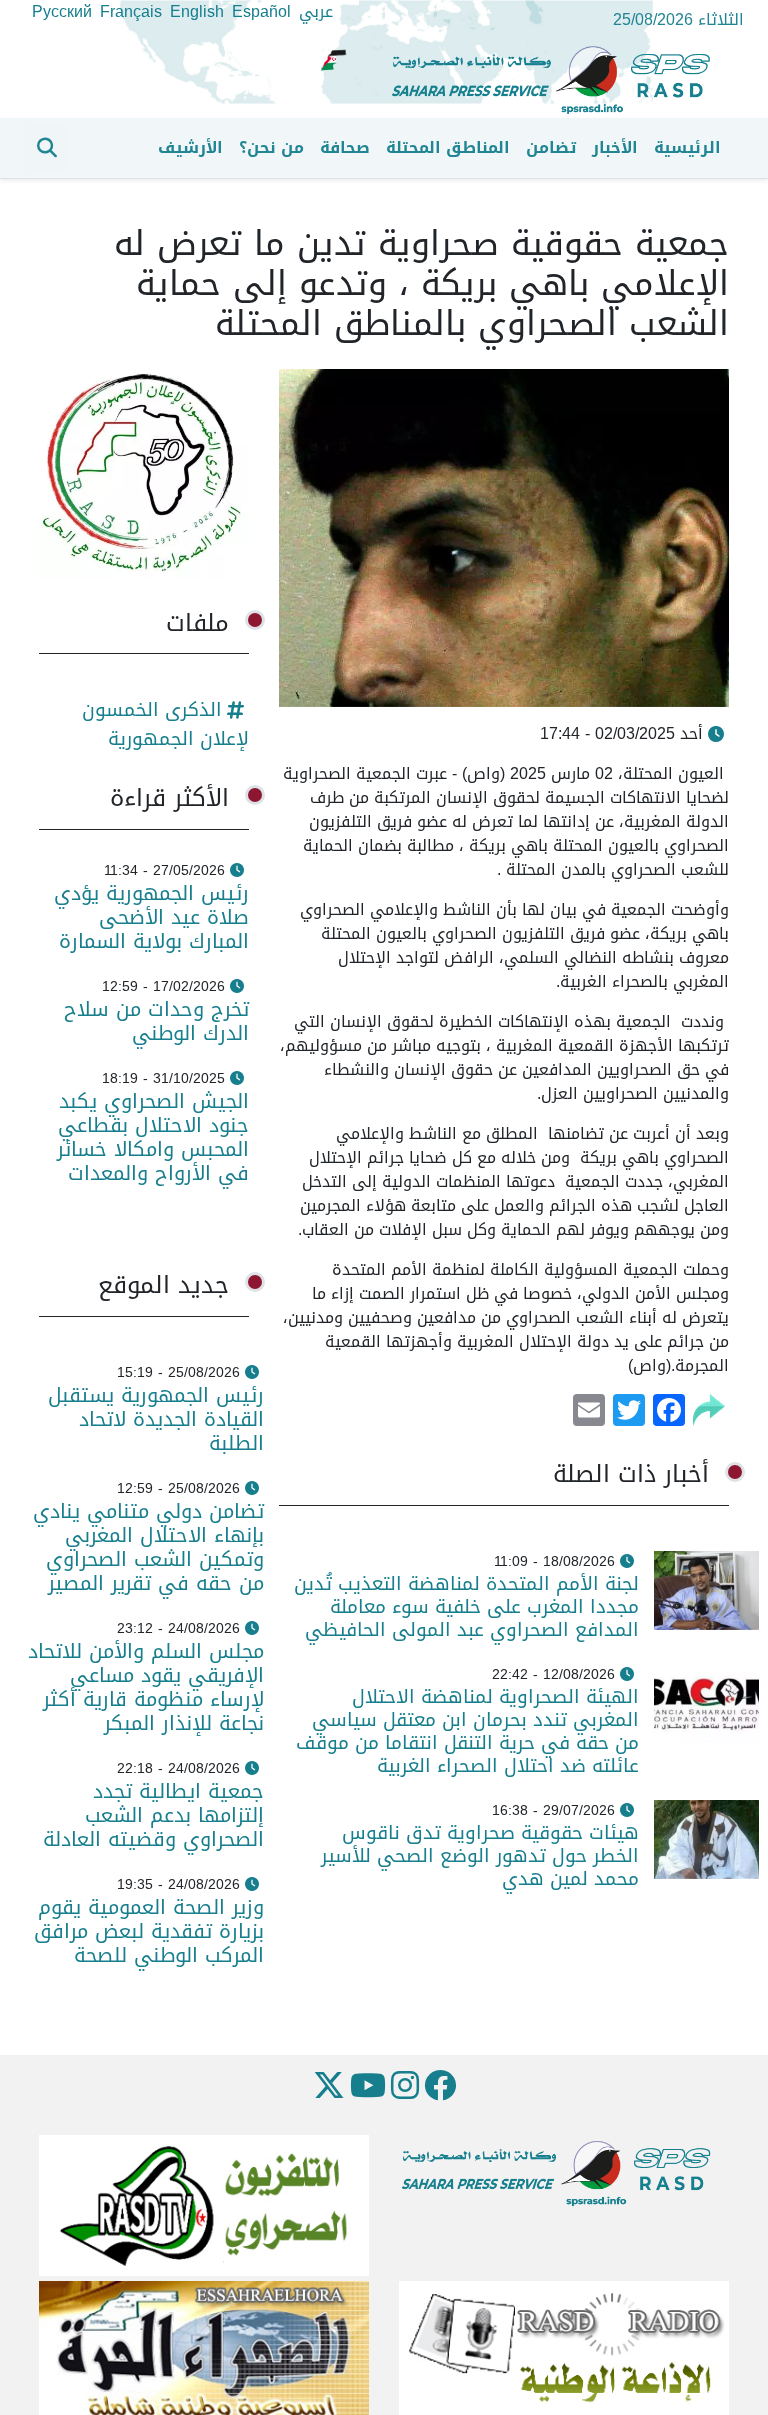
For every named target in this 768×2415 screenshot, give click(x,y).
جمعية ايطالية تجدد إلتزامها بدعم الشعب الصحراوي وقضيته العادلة (153, 1815)
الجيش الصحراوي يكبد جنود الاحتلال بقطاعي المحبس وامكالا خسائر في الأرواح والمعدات (153, 1137)
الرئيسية (687, 147)
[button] (47, 148)
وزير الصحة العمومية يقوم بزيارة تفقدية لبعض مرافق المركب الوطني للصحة (149, 1931)
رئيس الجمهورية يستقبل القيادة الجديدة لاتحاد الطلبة (156, 1419)
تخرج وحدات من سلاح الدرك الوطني (156, 1021)
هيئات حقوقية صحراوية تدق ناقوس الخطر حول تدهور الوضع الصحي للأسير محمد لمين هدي (480, 1855)
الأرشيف (190, 147)
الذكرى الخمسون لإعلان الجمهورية (165, 724)
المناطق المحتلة (448, 147)
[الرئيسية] (559, 80)
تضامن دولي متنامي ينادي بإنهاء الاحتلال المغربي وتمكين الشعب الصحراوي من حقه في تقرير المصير (148, 1547)
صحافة (345, 147)
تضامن (551, 147)
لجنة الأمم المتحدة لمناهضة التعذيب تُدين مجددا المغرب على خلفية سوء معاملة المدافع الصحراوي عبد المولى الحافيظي (466, 1606)
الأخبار (615, 147)
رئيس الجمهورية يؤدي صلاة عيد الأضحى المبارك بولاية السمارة (150, 917)
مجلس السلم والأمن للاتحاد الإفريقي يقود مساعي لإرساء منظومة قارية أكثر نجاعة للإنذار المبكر (146, 1687)
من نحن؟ (271, 147)
